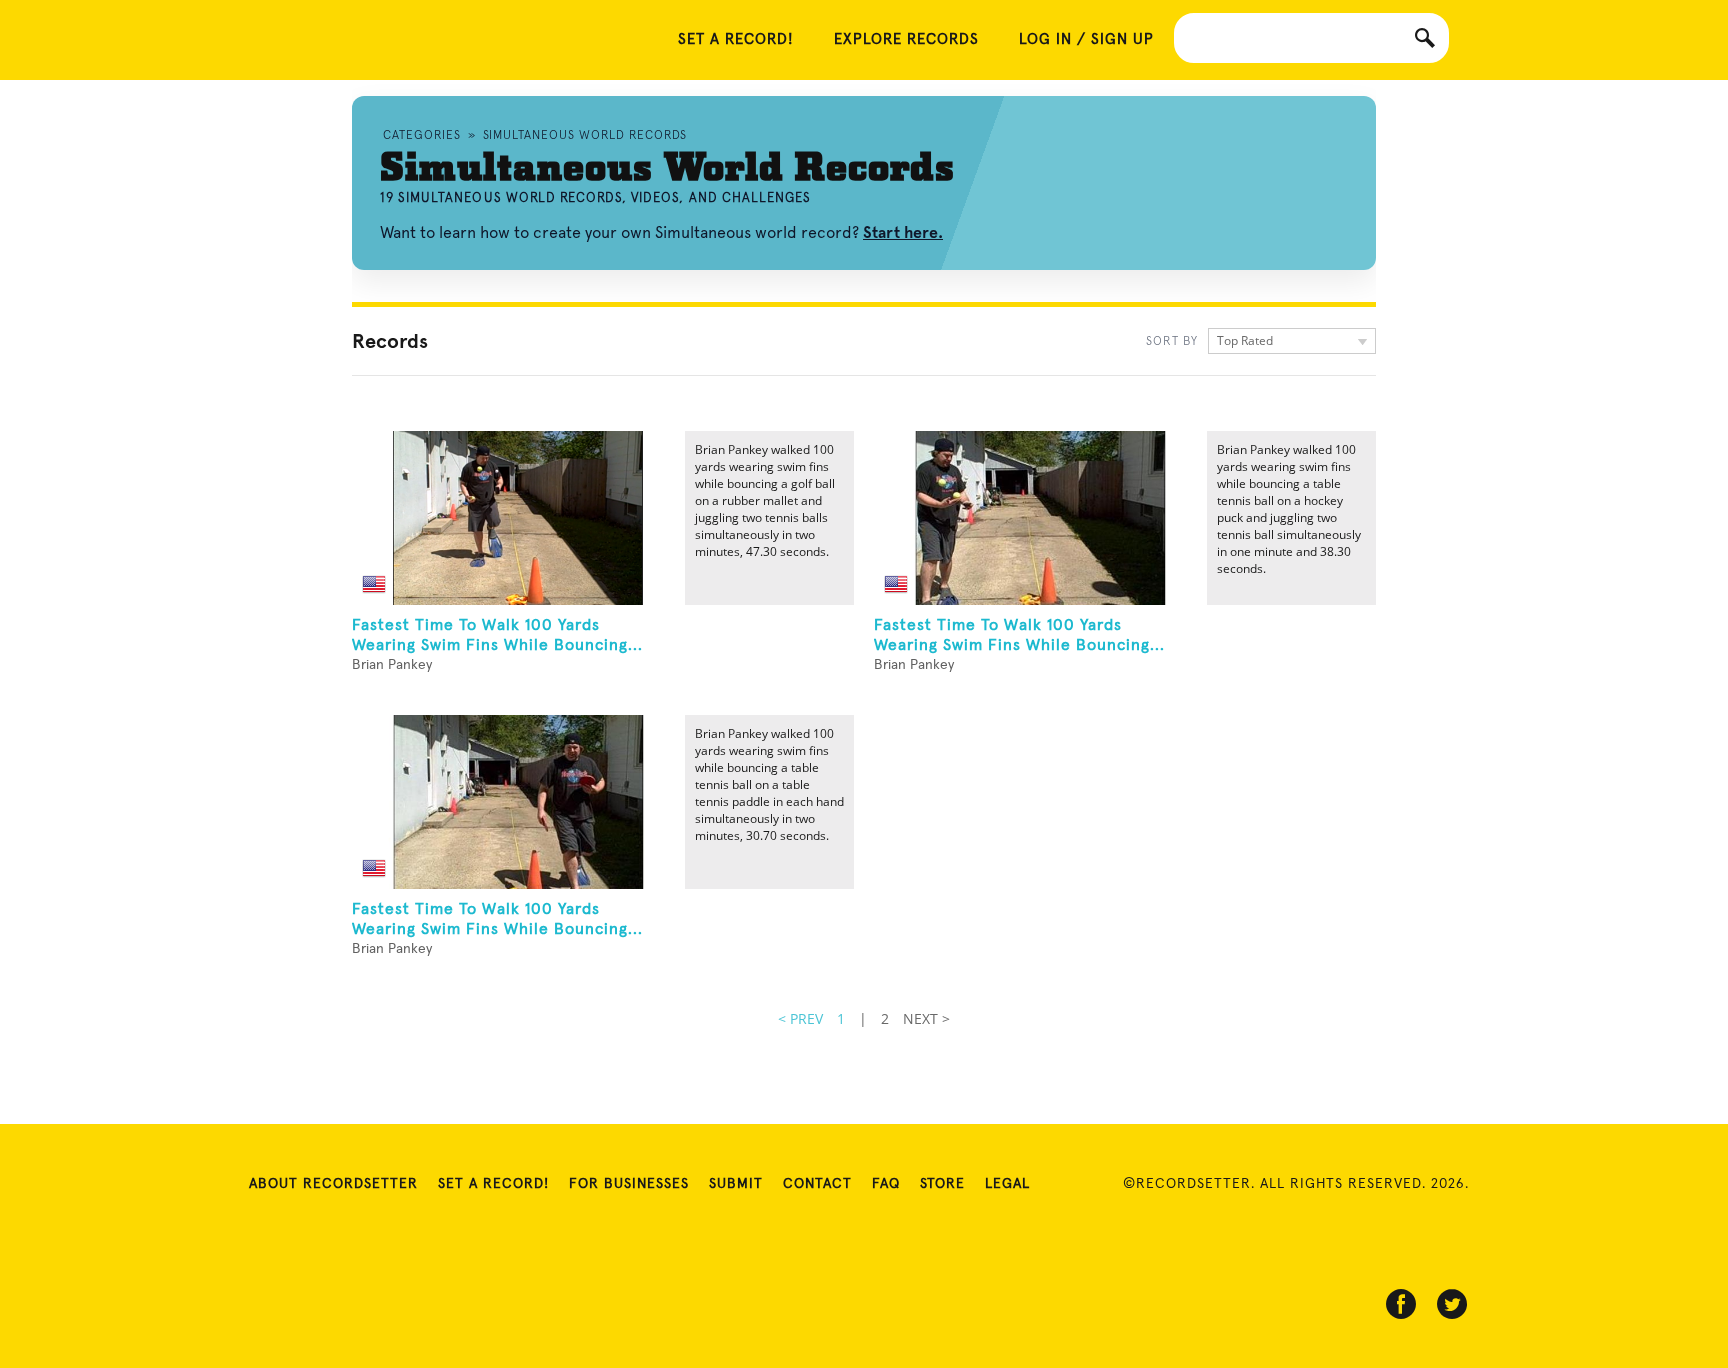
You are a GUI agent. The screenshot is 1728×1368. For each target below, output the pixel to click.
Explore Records (906, 39)
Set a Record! (493, 1184)
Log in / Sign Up (1086, 39)
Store (942, 1184)
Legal (1007, 1184)
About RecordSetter (333, 1184)
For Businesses (629, 1184)
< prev (800, 1018)
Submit (736, 1184)
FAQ (886, 1184)
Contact (817, 1184)
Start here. (903, 232)
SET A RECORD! (736, 39)
